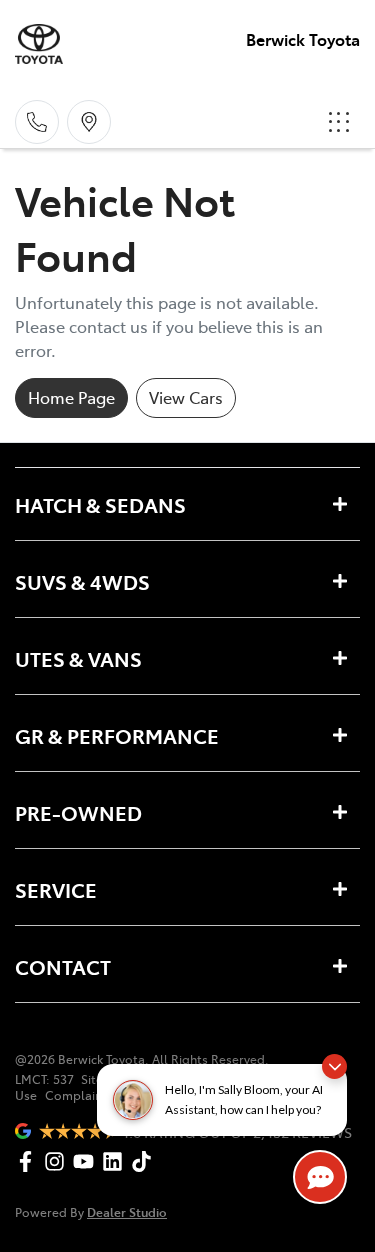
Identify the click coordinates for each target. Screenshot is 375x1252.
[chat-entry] (320, 1177)
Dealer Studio (127, 1211)
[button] (339, 122)
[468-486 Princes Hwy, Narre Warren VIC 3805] (89, 122)
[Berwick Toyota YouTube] (87, 1161)
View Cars (186, 397)
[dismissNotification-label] (334, 1066)
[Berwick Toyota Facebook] (29, 1161)
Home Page (71, 397)
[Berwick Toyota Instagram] (58, 1161)
